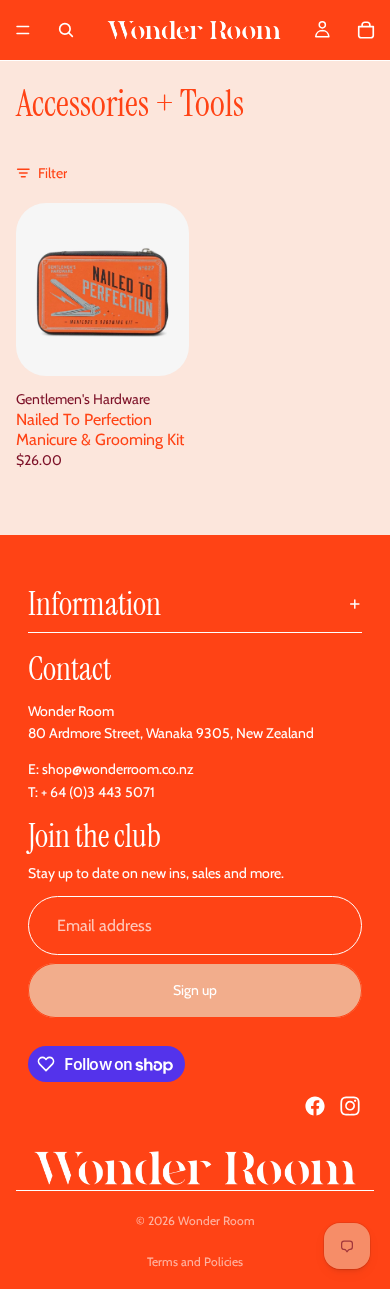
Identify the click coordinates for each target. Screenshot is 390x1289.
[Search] (66, 30)
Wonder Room (216, 1220)
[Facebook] (315, 1106)
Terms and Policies (195, 1261)
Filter (52, 173)
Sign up (195, 990)
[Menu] (23, 30)
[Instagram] (350, 1106)
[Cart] (366, 30)
